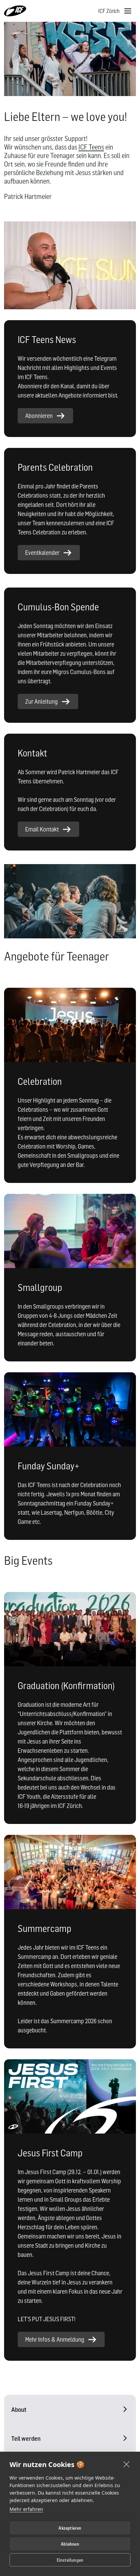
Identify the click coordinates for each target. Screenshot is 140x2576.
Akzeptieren (70, 2528)
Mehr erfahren (26, 2509)
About (19, 2410)
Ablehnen (70, 2544)
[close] (127, 2464)
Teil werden (26, 2439)
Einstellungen (70, 2560)
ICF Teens (91, 147)
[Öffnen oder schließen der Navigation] (128, 11)
